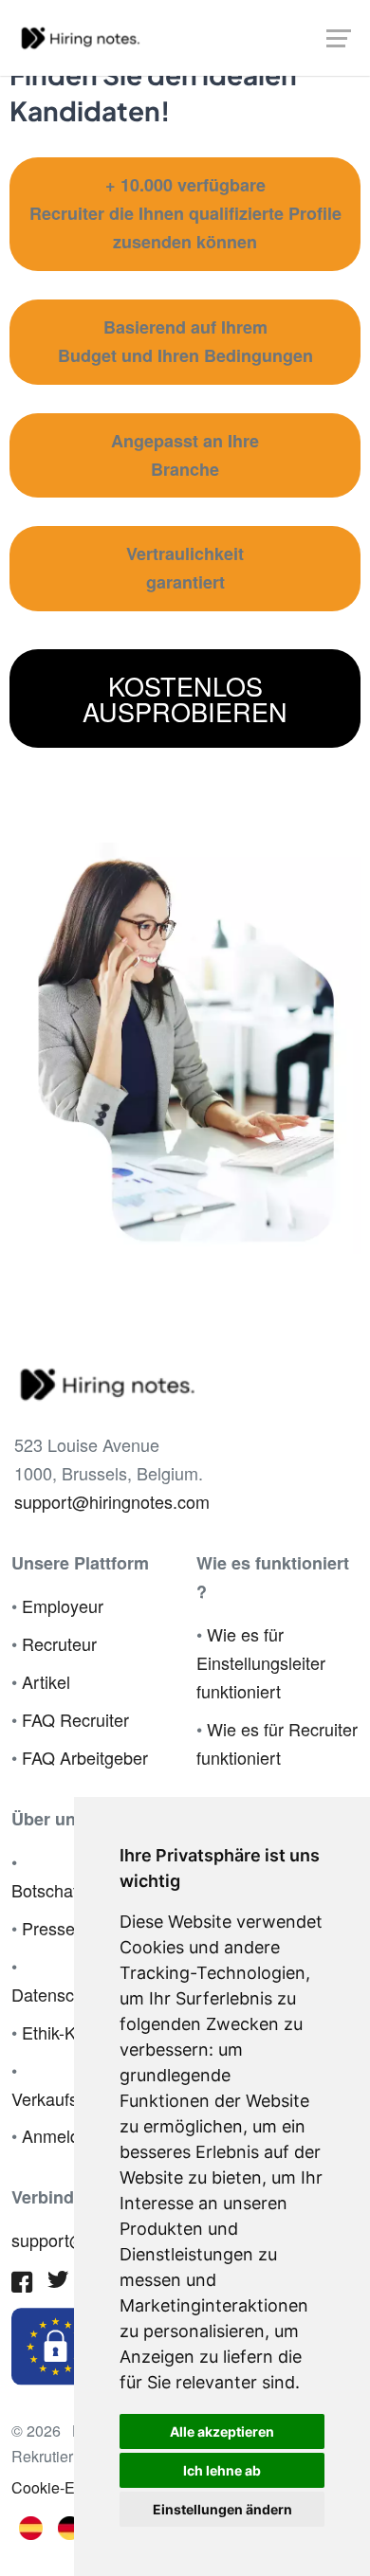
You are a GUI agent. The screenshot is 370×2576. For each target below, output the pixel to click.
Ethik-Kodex (67, 2032)
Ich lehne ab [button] (222, 2470)
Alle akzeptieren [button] (222, 2431)
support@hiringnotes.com (112, 1501)
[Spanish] (31, 2525)
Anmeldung (65, 2135)
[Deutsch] (70, 2525)
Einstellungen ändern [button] (222, 2509)
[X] (58, 2283)
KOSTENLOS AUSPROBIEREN (185, 698)
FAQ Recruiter (75, 1719)
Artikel (46, 1681)
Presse (48, 1928)
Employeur (63, 1605)
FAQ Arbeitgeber (85, 1757)
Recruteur (59, 1643)
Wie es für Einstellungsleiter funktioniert (261, 1662)
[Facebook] (22, 2285)
